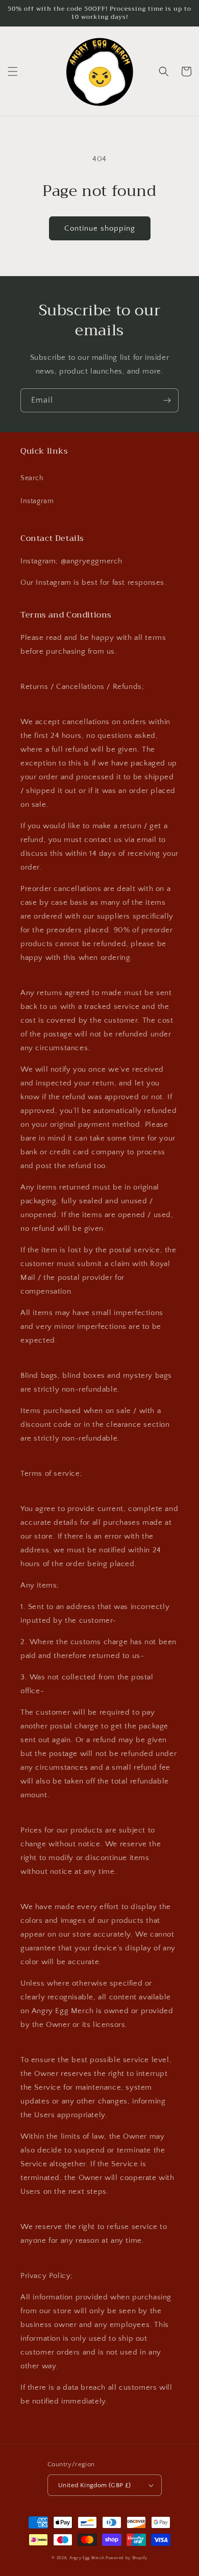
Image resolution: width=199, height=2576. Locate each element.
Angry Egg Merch (87, 2558)
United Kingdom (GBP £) (95, 2485)
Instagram (37, 501)
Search (32, 478)
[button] (13, 71)
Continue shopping (100, 228)
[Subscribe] (167, 400)
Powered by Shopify (127, 2558)
